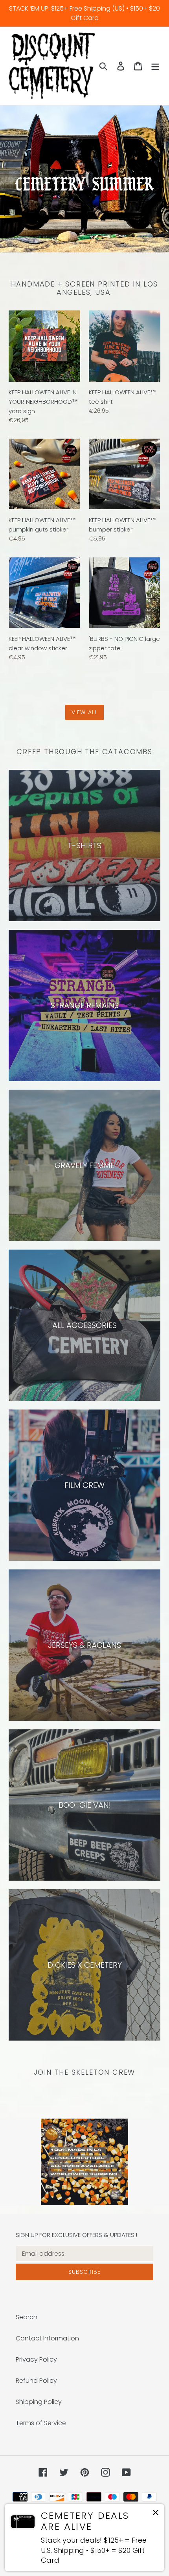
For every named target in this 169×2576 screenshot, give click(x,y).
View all (84, 712)
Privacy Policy (36, 2359)
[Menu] (155, 66)
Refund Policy (36, 2381)
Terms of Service (41, 2423)
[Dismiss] (156, 2514)
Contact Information (47, 2338)
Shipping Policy (39, 2402)
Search (27, 2317)
